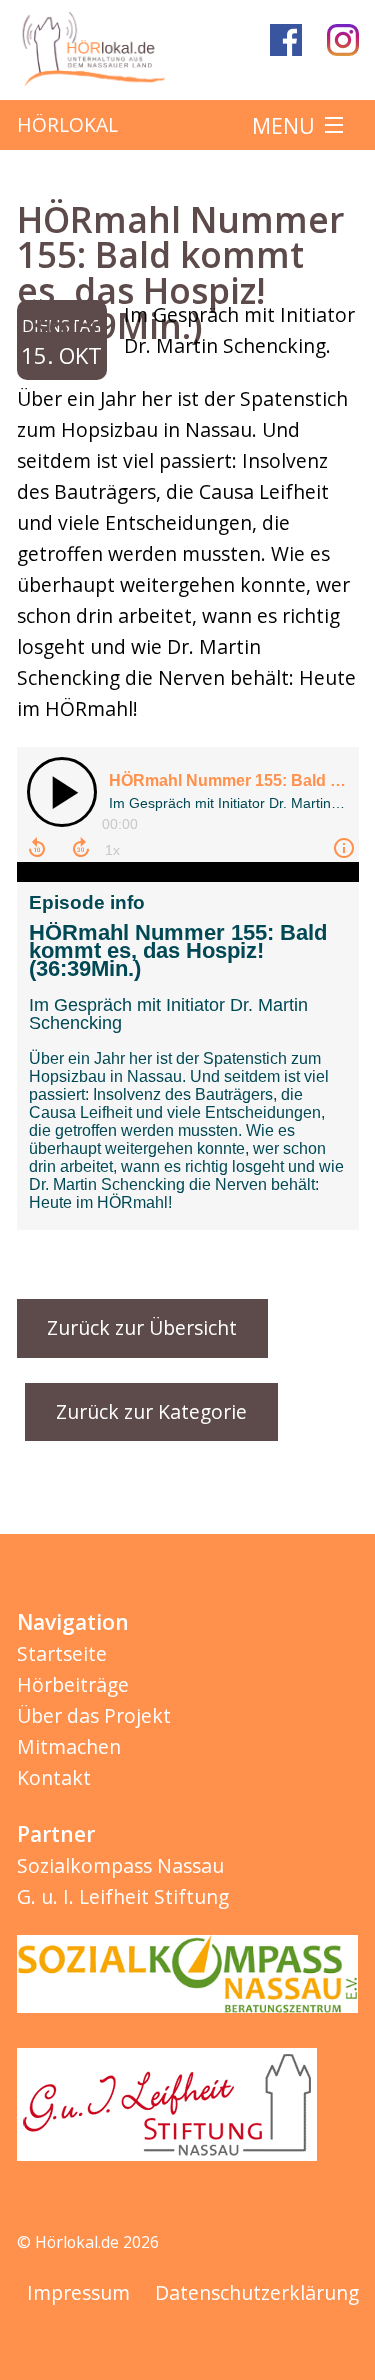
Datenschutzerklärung (257, 2292)
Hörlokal (67, 124)
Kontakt (54, 1777)
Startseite (62, 1653)
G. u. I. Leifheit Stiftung (123, 1896)
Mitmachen (69, 1746)
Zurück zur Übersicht (142, 1327)
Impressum (78, 2292)
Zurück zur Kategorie (151, 1411)
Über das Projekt (94, 1715)
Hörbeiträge (73, 1684)
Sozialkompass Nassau (120, 1865)
